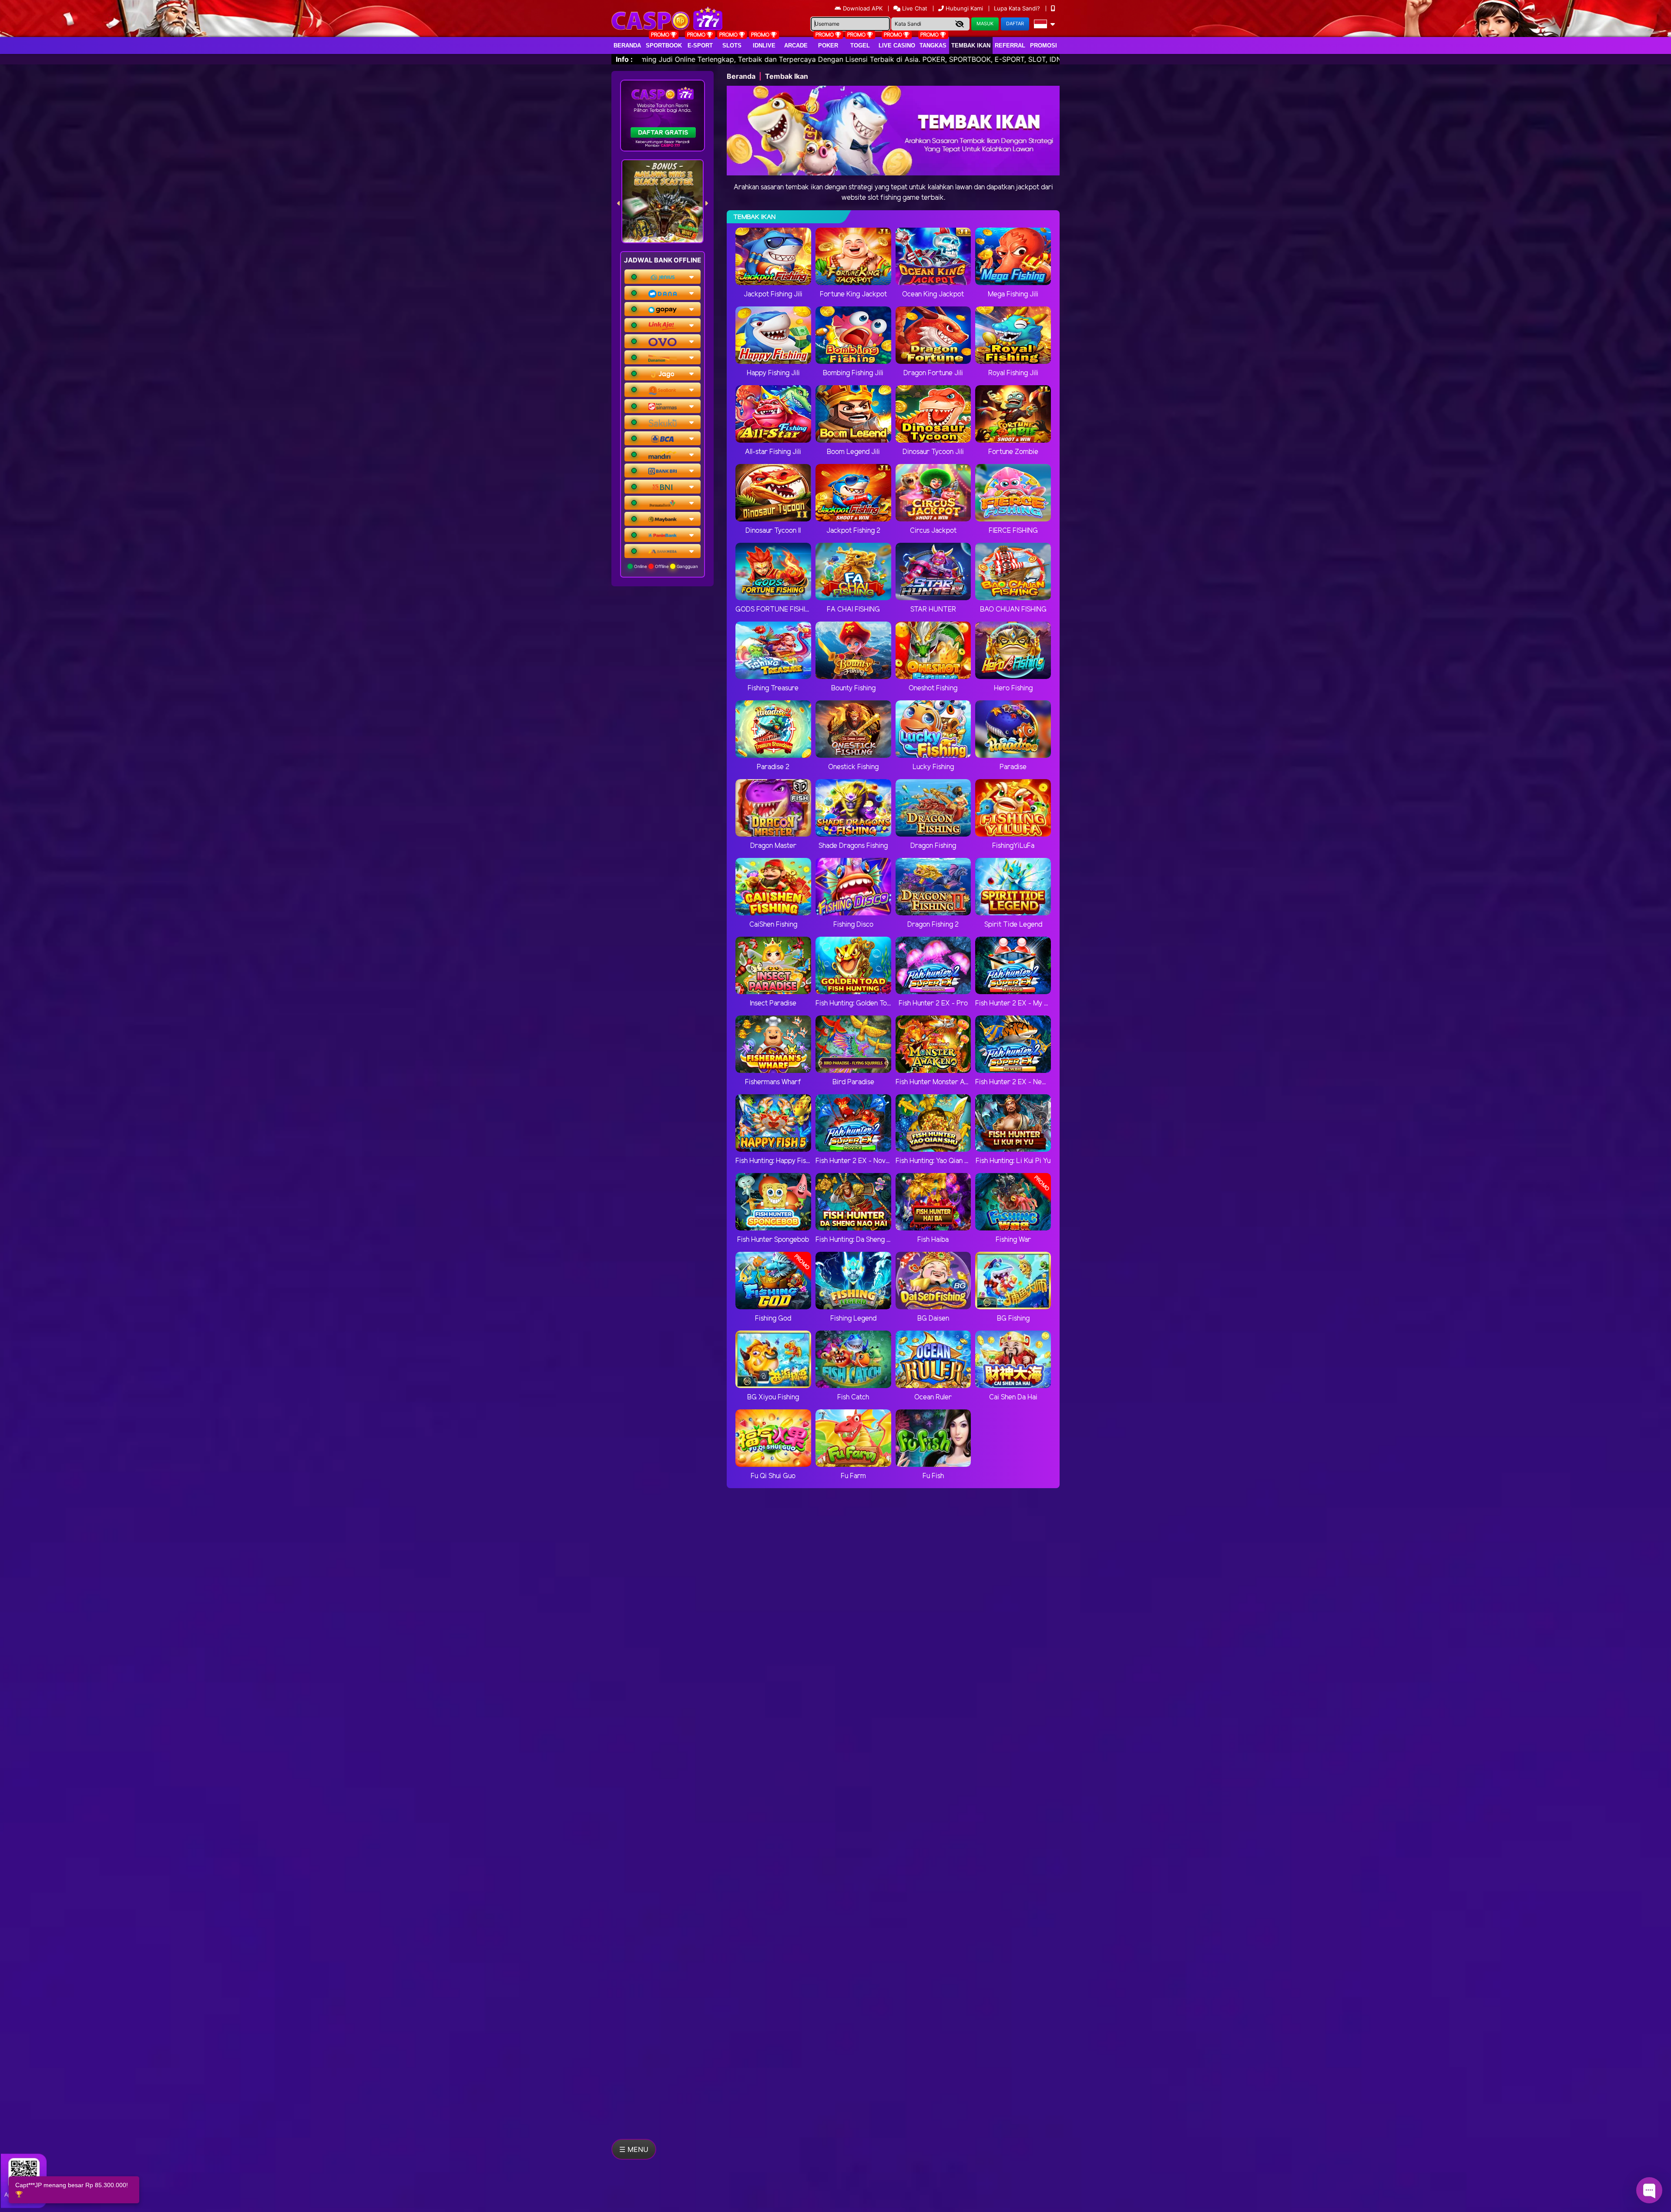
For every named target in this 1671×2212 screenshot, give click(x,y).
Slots (732, 45)
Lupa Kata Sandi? (1018, 8)
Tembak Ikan (971, 45)
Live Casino (897, 45)
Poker (828, 45)
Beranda (627, 45)
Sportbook (664, 45)
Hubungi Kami (964, 8)
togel (860, 45)
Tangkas (933, 45)
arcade (796, 45)
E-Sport (700, 45)
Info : (624, 59)
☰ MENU (634, 2149)
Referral (1010, 45)
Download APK (863, 8)
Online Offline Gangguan (665, 566)
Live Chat (914, 8)
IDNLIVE (764, 45)
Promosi (1044, 45)
